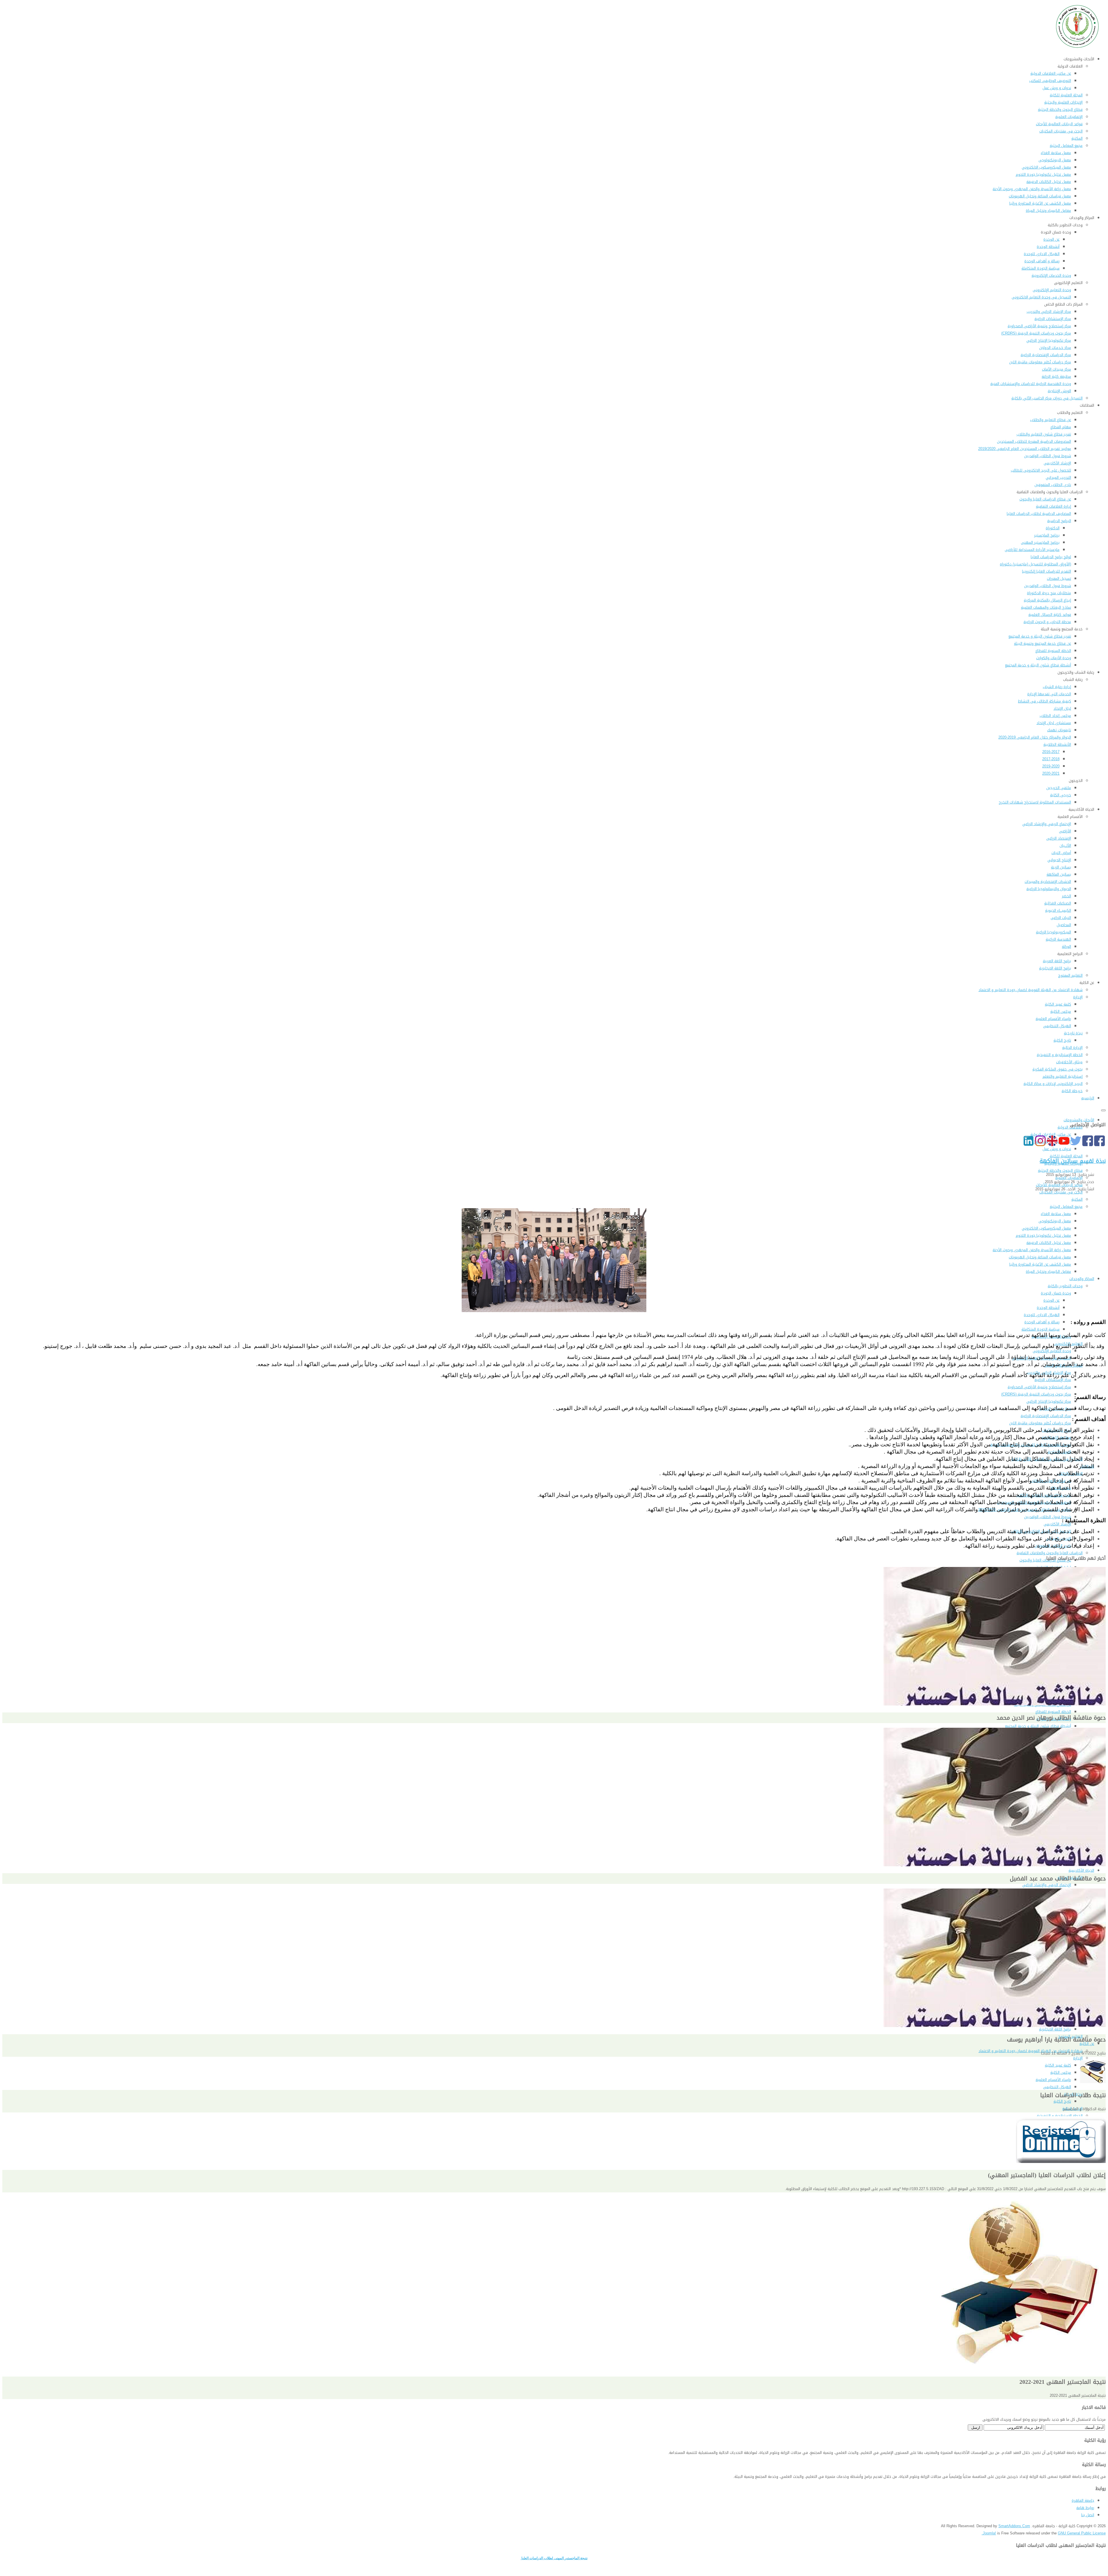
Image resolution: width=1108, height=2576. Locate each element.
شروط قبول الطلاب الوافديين (1048, 1517)
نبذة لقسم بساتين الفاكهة (1073, 1161)
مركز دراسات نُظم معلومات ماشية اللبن (1040, 1423)
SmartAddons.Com (1014, 2526)
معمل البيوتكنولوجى (1055, 1221)
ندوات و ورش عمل (1057, 1149)
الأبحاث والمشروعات (1079, 1120)
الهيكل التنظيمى (1057, 2087)
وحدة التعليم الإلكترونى (1052, 1351)
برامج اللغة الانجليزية (1055, 2029)
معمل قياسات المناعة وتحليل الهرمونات (1040, 1257)
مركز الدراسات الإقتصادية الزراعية (1046, 1416)
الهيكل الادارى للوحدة (1042, 1315)
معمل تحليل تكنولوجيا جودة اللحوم (1043, 1235)
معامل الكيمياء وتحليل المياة (1048, 1272)
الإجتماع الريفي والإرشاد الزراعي (1047, 1885)
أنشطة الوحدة (1048, 1308)
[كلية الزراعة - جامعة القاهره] (1078, 48)
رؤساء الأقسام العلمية (1053, 2080)
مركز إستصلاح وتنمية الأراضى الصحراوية (1039, 1387)
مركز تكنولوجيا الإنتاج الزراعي (1049, 1401)
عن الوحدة (1051, 1300)
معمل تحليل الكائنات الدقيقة (1049, 1243)
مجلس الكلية (1061, 2072)
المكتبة (1077, 1199)
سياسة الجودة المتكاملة (1040, 1329)
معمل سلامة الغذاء (1056, 1214)
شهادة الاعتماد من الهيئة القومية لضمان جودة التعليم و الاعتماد (1031, 2051)
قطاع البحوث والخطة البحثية (1060, 1171)
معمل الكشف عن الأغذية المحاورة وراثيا (1040, 1264)
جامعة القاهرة (1083, 2501)
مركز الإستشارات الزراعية (1053, 1380)
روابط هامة (1085, 2508)
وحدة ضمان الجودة (1056, 1293)
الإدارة (1078, 2058)
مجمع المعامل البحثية (1066, 1207)
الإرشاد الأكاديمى (1057, 1524)
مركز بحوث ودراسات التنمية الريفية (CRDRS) (1036, 1394)
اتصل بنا (1088, 2515)
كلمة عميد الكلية (1058, 2065)
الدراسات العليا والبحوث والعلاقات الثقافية (1050, 1553)
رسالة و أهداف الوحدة (1042, 1322)
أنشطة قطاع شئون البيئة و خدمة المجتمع (1038, 1726)
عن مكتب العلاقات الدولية (1051, 1134)
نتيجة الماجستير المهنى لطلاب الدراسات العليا (554, 2558)
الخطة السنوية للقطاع (1053, 1712)
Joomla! (989, 2533)
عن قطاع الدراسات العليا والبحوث (1045, 1560)
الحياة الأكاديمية (1081, 1870)
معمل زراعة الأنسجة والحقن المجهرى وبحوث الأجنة (1032, 1250)
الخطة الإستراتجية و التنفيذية (1060, 2116)
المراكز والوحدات (1082, 1279)
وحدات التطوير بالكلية (1065, 1286)
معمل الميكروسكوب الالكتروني (1046, 1228)
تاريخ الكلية (1062, 2101)
